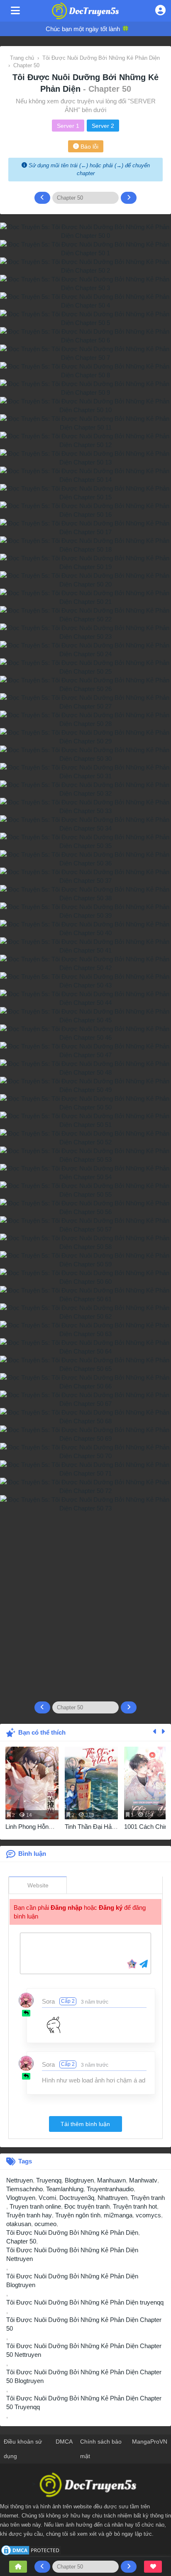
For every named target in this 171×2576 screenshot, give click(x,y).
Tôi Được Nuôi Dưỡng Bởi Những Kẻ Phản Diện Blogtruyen (72, 2280)
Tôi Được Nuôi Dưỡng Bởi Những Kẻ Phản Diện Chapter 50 (84, 2324)
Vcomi (47, 2198)
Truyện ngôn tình (78, 2215)
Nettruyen (20, 2180)
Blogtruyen (79, 2180)
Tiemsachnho (24, 2189)
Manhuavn (111, 2180)
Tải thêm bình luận (85, 2124)
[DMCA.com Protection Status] (31, 2550)
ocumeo (45, 2224)
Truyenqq (49, 2180)
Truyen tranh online (35, 2206)
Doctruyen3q (77, 2198)
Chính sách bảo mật (101, 2449)
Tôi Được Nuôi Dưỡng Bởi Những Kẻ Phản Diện (72, 2233)
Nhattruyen (112, 2198)
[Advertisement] (85, 1603)
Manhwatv (143, 2180)
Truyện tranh (148, 2198)
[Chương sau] (129, 198)
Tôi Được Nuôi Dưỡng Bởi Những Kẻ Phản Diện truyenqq (85, 2302)
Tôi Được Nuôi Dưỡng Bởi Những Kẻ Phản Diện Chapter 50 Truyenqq (84, 2402)
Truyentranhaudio (110, 2189)
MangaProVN (150, 2442)
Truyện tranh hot (135, 2206)
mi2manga (118, 2215)
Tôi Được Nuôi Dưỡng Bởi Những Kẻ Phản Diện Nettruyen (72, 2254)
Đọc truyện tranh (87, 2206)
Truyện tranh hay (29, 2215)
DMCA (64, 2442)
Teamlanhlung (65, 2189)
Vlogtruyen (21, 2198)
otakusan (19, 2224)
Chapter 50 (21, 2241)
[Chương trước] (42, 198)
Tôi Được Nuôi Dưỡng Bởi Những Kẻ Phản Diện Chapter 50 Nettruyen (84, 2350)
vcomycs (148, 2215)
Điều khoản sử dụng (23, 2449)
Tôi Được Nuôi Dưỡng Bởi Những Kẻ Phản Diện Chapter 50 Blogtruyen (84, 2376)
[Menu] (15, 11)
